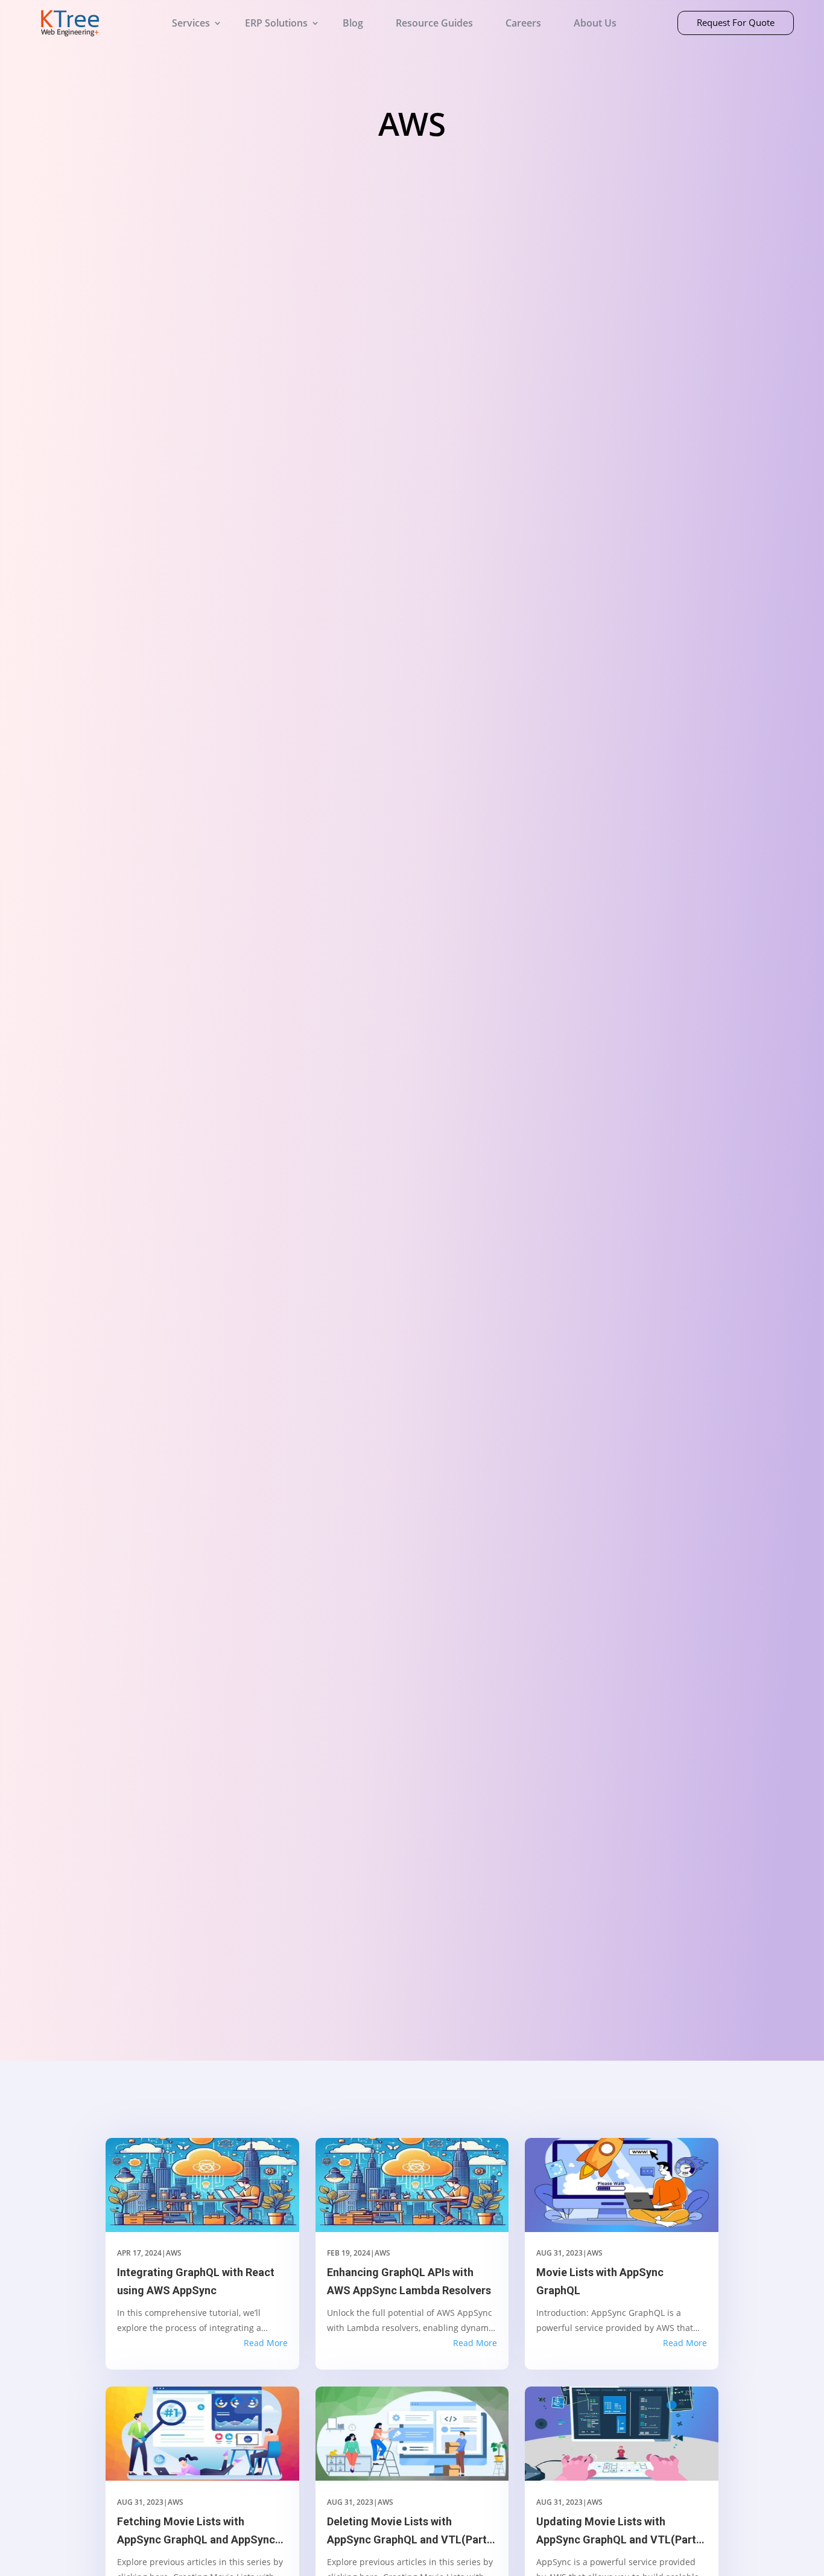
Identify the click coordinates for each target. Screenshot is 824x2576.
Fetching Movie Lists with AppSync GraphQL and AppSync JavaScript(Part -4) (196, 2532)
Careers (523, 23)
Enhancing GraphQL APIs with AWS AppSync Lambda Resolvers (409, 2282)
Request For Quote (736, 22)
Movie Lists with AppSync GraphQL (600, 2282)
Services (191, 23)
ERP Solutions (276, 23)
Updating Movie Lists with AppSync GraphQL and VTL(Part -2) (616, 2532)
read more (266, 2343)
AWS (174, 2253)
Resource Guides (434, 23)
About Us (595, 23)
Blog (353, 23)
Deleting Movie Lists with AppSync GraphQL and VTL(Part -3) (407, 2532)
